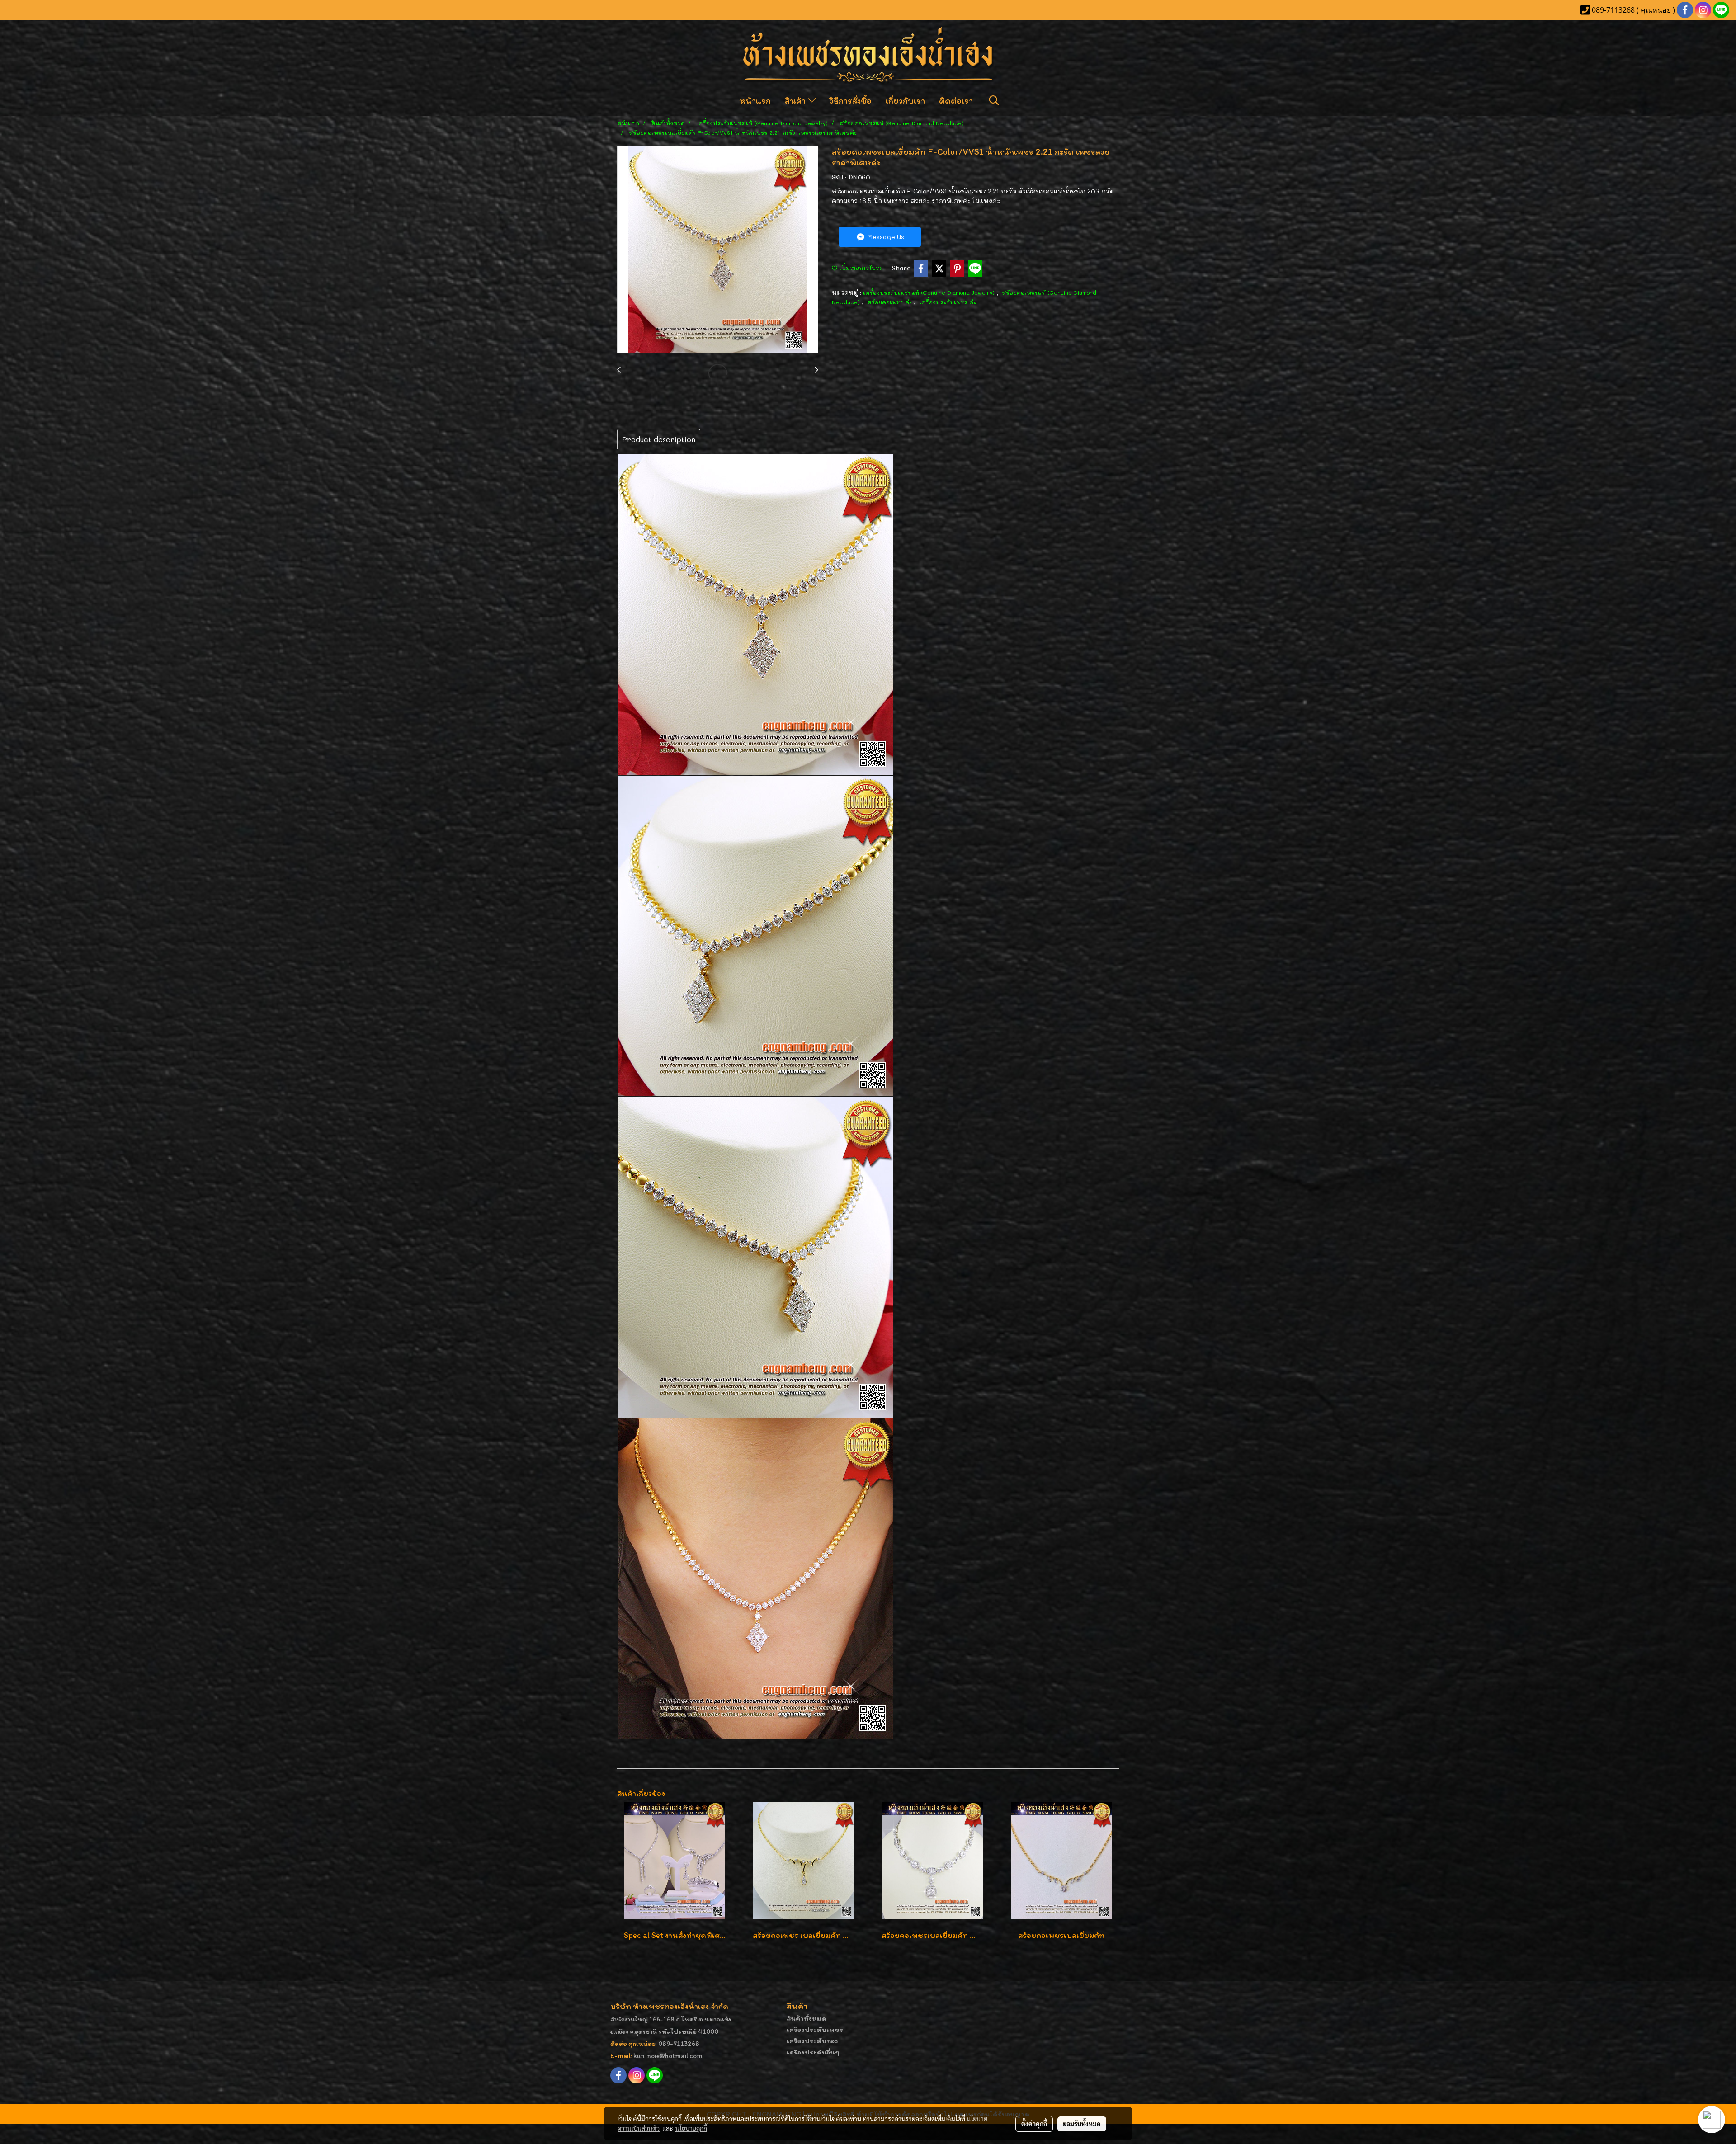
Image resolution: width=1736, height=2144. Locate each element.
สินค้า (796, 100)
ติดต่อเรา (956, 100)
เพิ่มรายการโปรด (860, 268)
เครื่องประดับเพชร (815, 2029)
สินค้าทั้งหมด (807, 2018)
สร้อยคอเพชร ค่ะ (890, 302)
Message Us (885, 237)
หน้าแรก (755, 100)
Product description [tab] (659, 439)
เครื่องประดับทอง (812, 2041)
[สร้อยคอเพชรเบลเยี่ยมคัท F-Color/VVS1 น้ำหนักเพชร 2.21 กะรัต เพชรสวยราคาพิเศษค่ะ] (718, 250)
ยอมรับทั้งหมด (1082, 2124)
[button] (994, 100)
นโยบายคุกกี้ (691, 2128)
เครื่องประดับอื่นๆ (813, 2052)
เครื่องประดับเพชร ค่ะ (948, 302)
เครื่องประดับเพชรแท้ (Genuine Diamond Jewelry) (930, 292)
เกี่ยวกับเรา (905, 100)
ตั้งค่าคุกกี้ (1034, 2124)
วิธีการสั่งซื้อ (851, 100)
